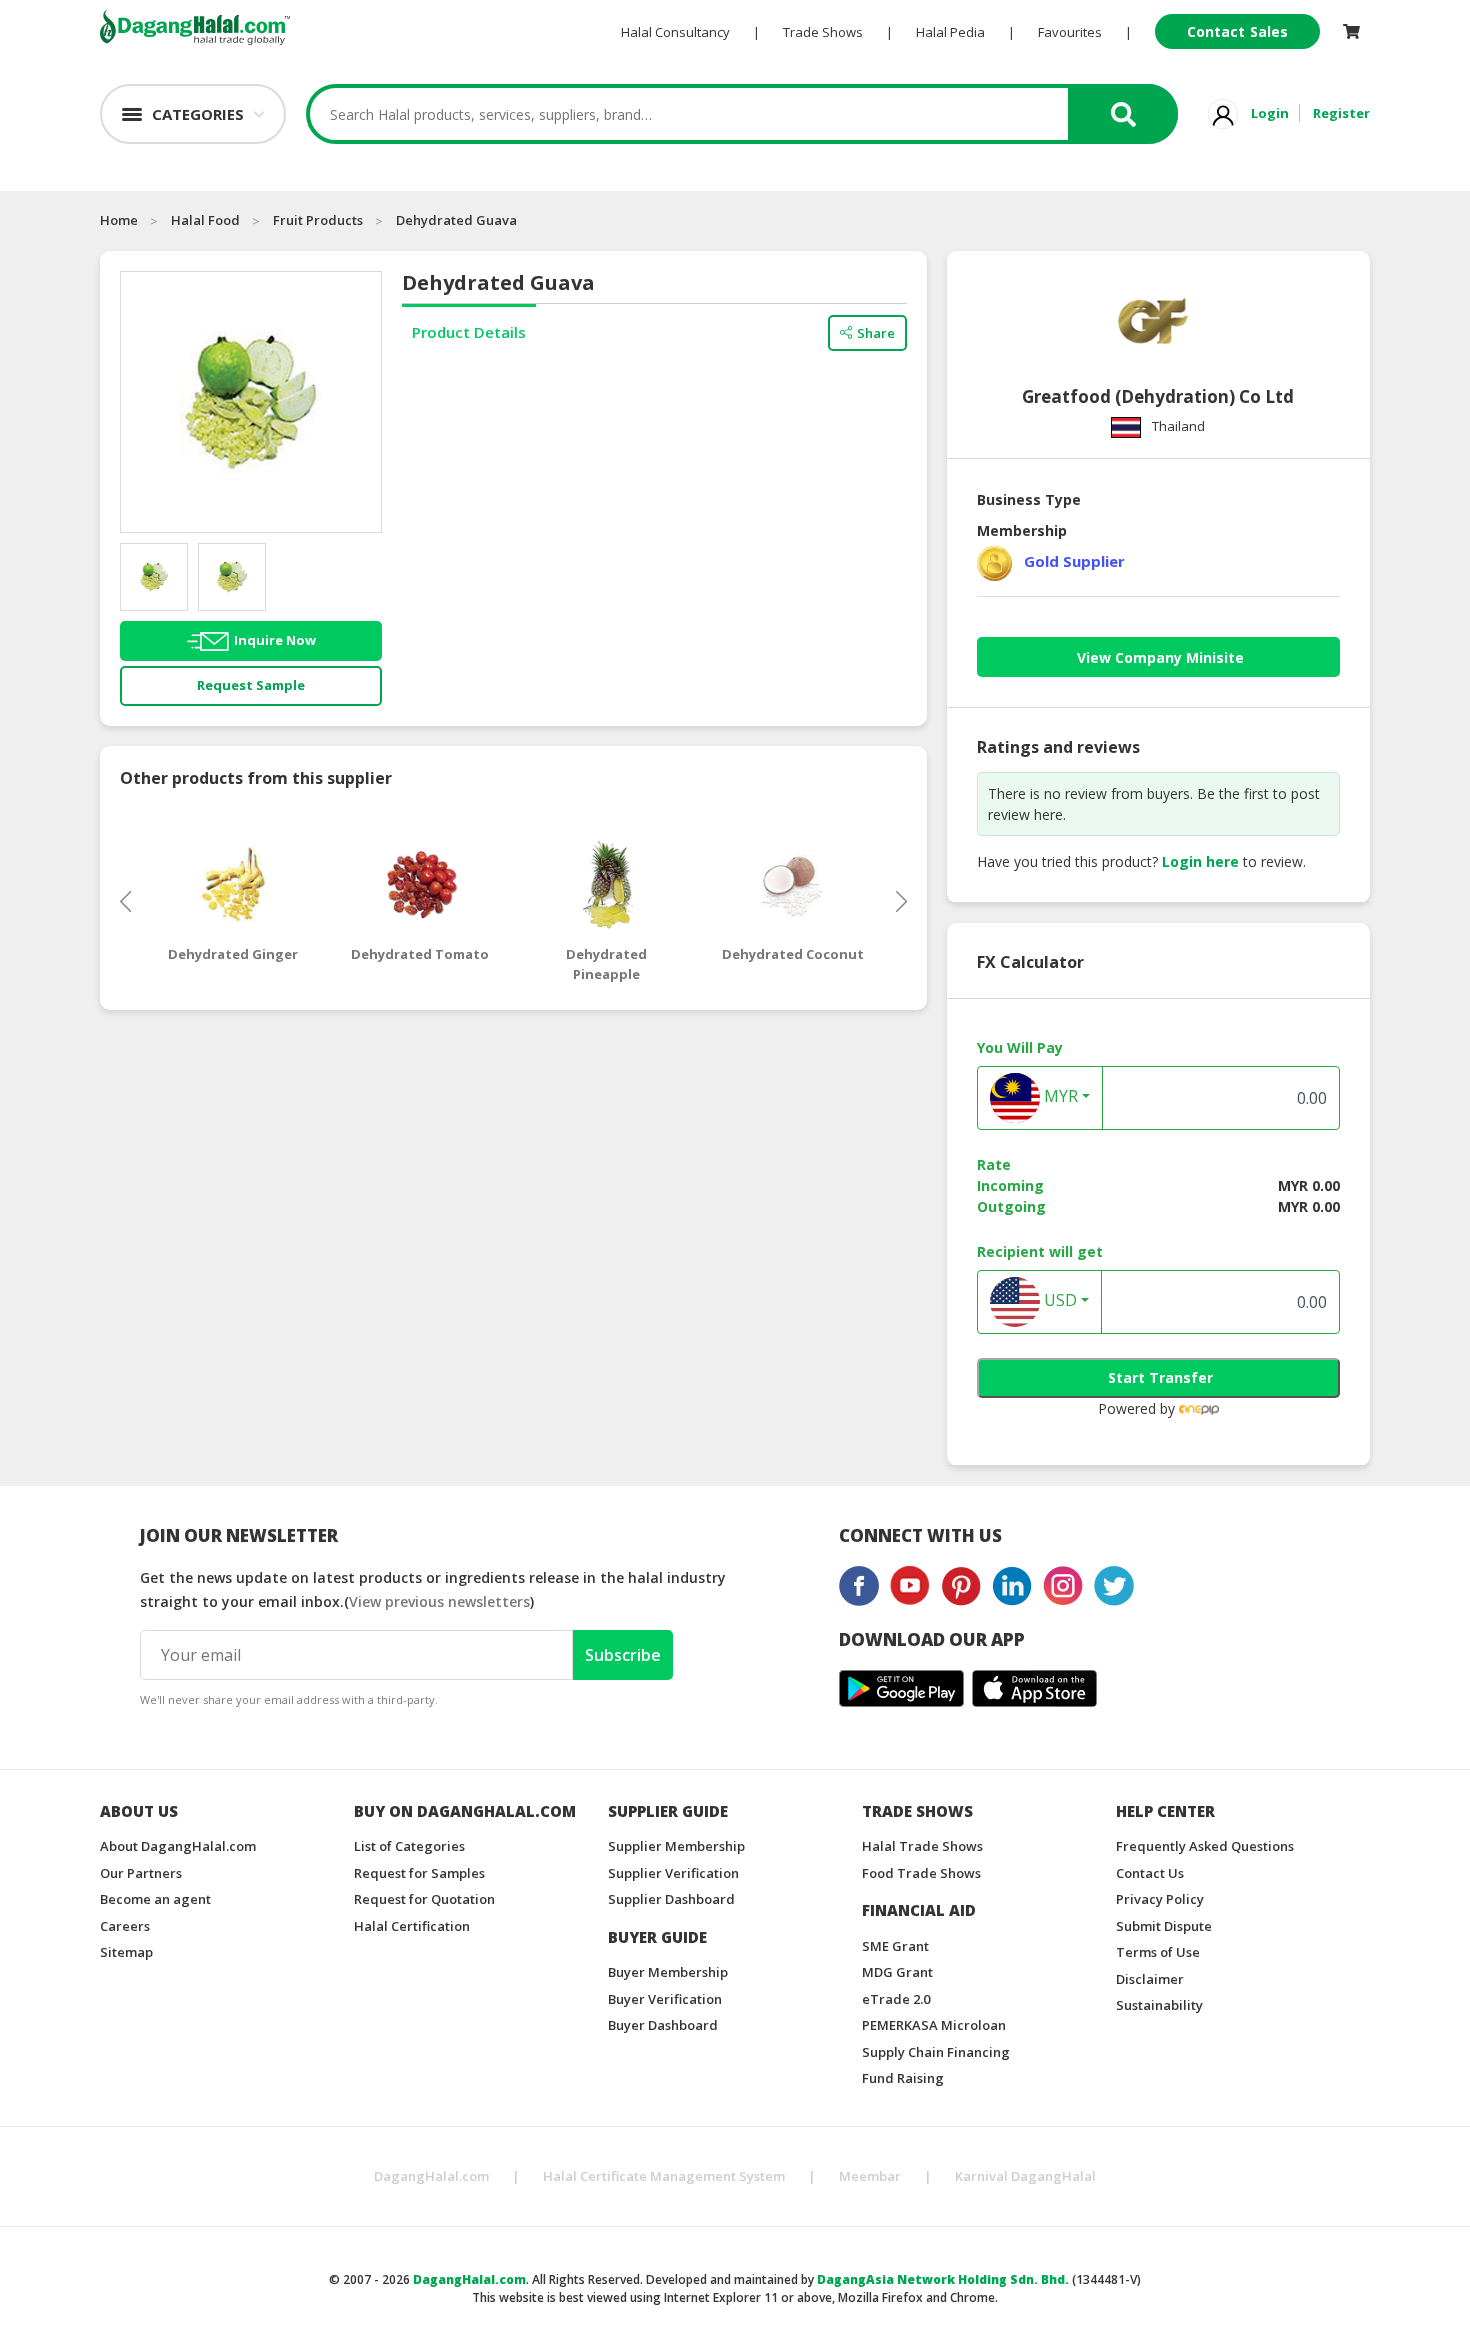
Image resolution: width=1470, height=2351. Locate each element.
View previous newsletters (439, 1601)
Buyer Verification (665, 1999)
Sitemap (126, 1952)
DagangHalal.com (431, 2176)
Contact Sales (1237, 31)
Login (1270, 113)
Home (119, 220)
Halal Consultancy (675, 32)
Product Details (469, 332)
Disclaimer (1150, 1979)
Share (876, 333)
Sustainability (1159, 2005)
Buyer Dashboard (663, 2025)
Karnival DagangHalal (1025, 2176)
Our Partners (141, 1873)
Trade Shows (823, 32)
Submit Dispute (1164, 1926)
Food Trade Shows (921, 1873)
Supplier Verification (673, 1873)
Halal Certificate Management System (664, 2176)
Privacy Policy (1160, 1899)
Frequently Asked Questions (1205, 1846)
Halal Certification (412, 1926)
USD (1058, 1300)
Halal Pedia (950, 32)
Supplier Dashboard (671, 1899)
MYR (1059, 1096)
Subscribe (623, 1655)
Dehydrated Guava (456, 220)
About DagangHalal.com (178, 1846)
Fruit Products (318, 220)
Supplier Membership (676, 1846)
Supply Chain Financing (936, 2052)
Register (1341, 113)
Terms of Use (1158, 1952)
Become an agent (155, 1899)
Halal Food (205, 220)
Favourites (1070, 32)
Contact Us (1150, 1873)
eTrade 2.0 (896, 1999)
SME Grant (895, 1946)
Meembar (870, 2176)
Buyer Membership (668, 1972)
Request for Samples (419, 1873)
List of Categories (409, 1846)
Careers (125, 1926)
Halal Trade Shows (922, 1846)
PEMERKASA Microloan (934, 2025)
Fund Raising (903, 2078)
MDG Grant (897, 1972)
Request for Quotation (424, 1899)
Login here (1200, 861)
